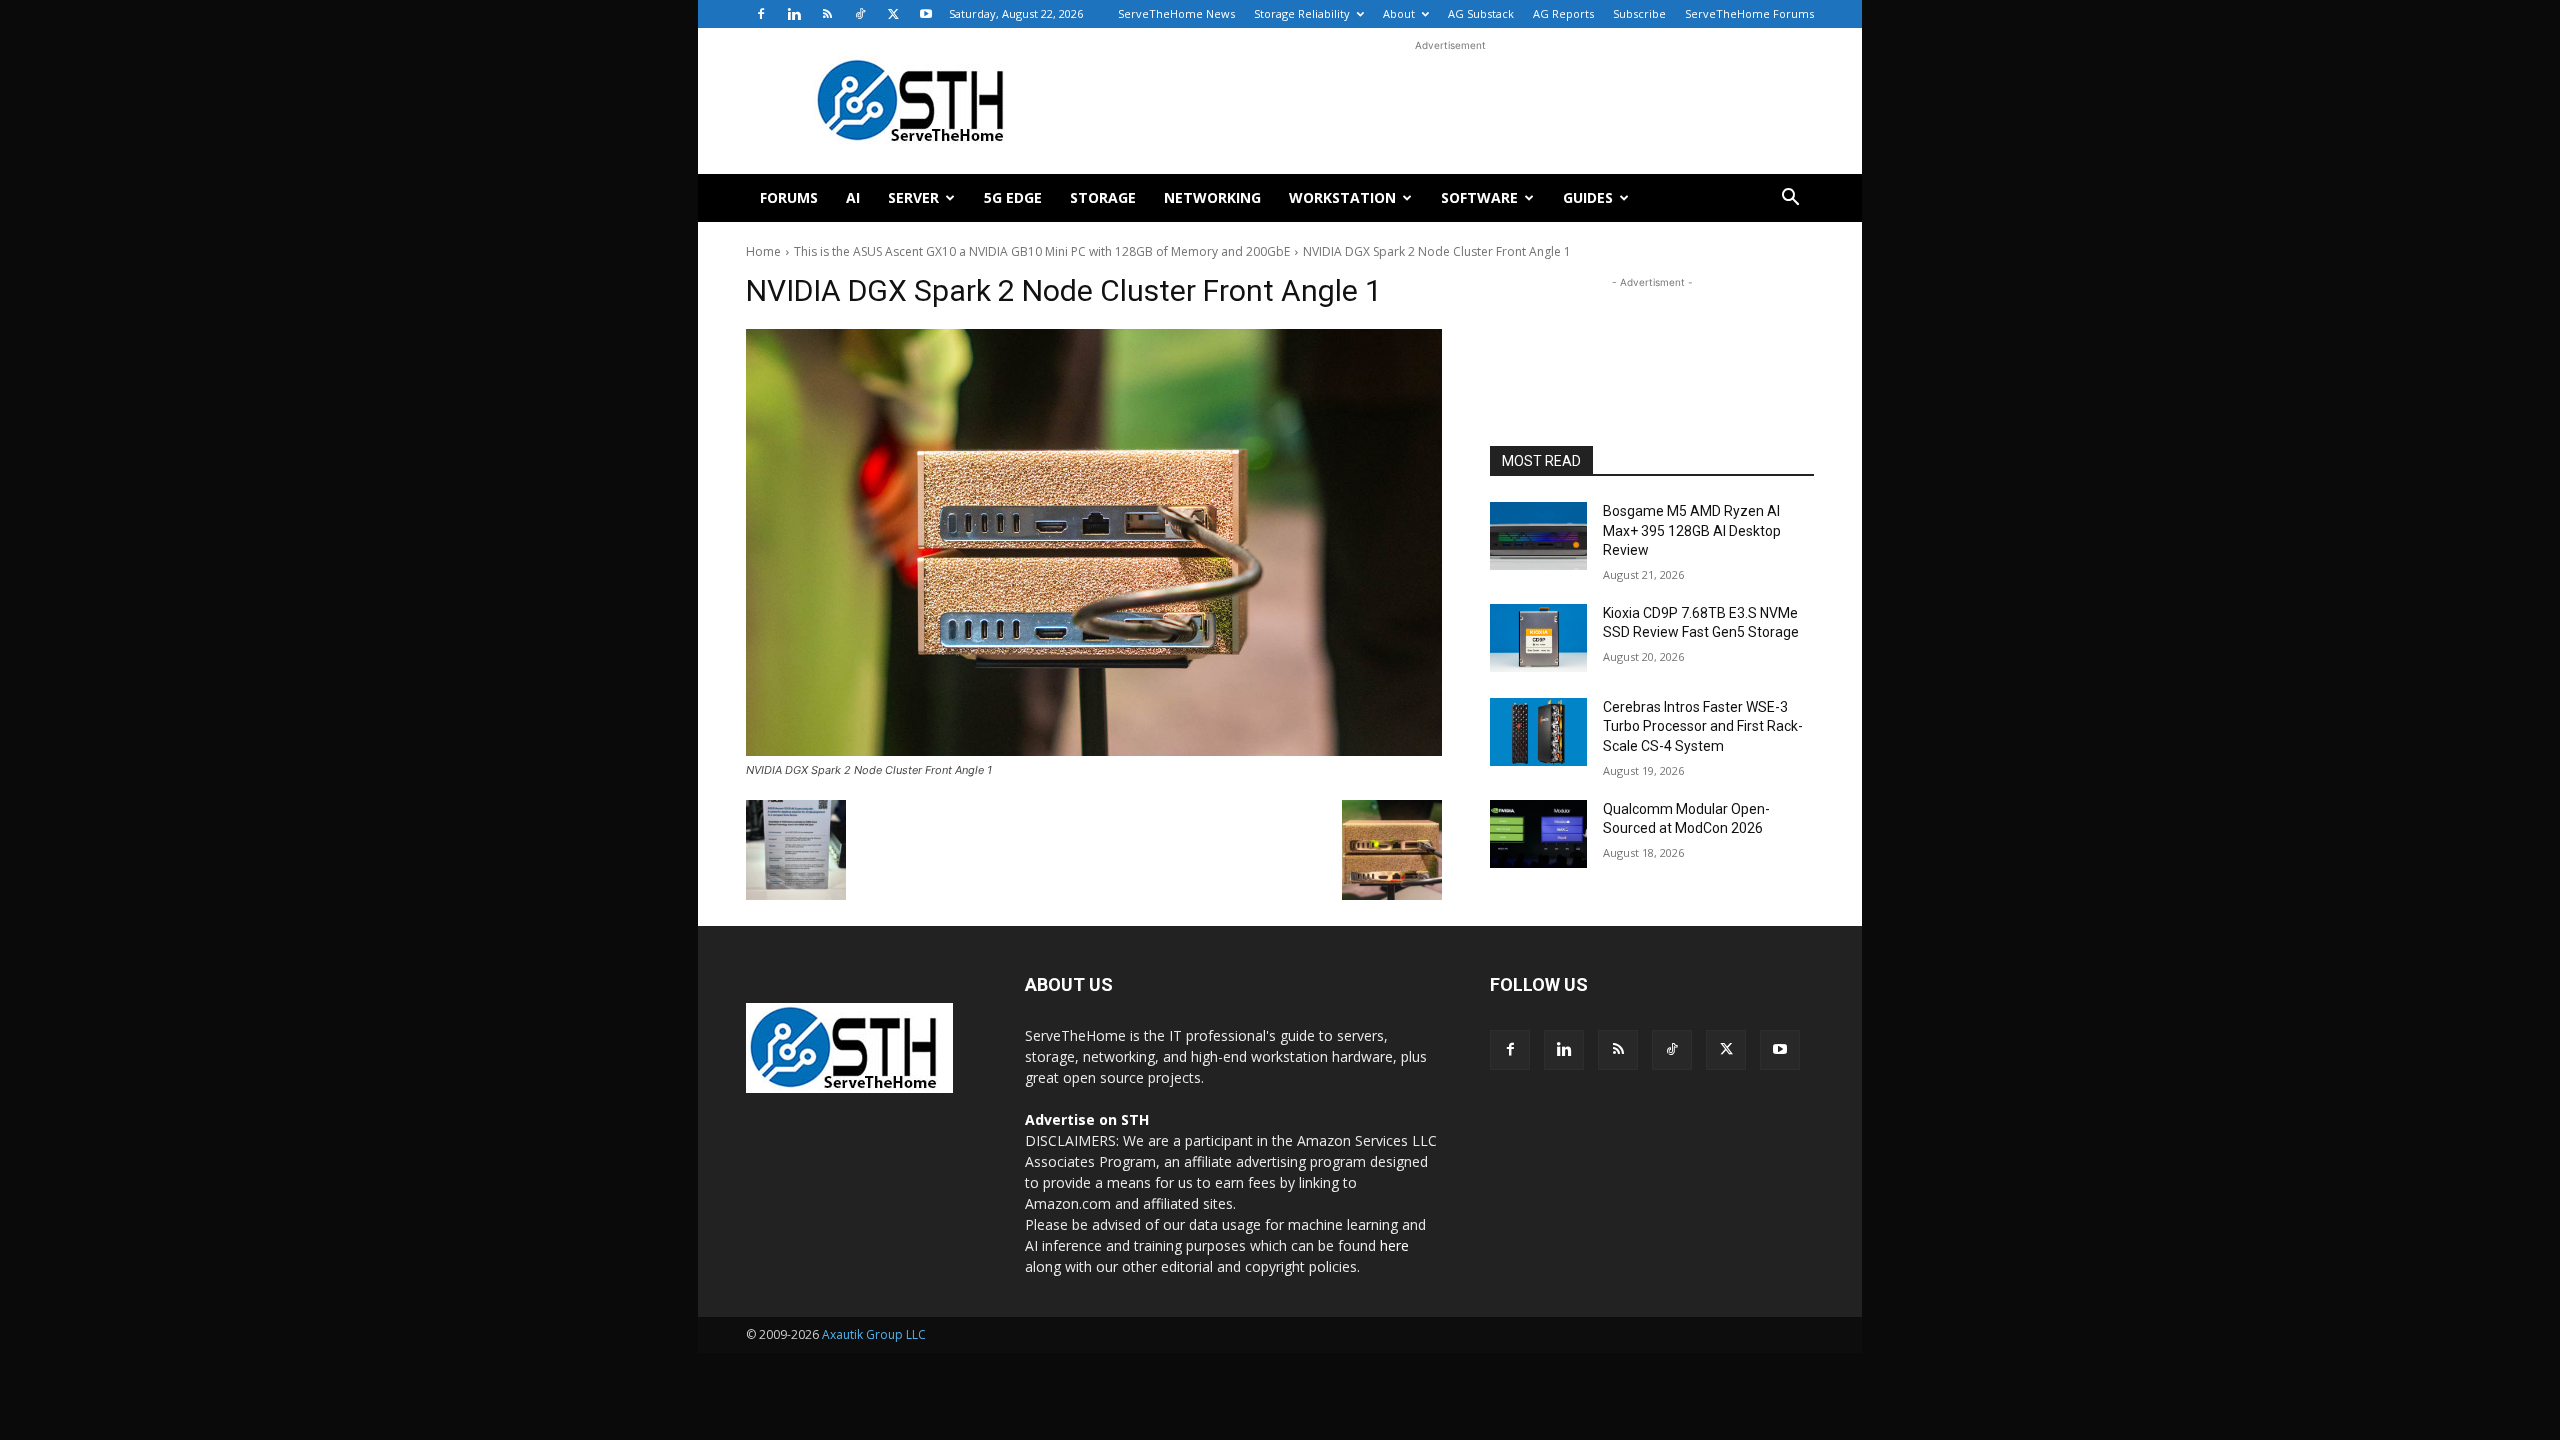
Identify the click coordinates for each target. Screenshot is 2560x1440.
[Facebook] (761, 14)
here (1394, 1245)
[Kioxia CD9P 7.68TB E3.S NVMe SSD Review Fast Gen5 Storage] (1538, 638)
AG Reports (1563, 13)
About (1399, 13)
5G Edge (1013, 197)
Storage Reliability (1302, 13)
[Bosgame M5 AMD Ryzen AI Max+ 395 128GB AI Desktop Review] (1538, 536)
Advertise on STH (1087, 1119)
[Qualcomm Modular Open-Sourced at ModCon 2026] (1538, 834)
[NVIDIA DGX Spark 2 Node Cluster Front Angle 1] (1094, 542)
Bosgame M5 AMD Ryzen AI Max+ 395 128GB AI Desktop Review (1692, 530)
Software (1479, 197)
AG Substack (1481, 13)
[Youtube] (926, 14)
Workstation (1342, 197)
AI (853, 197)
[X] (893, 14)
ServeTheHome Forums (1749, 13)
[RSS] (827, 14)
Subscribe (1639, 13)
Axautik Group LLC (874, 1334)
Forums (789, 197)
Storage (1103, 197)
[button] (1790, 199)
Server (913, 197)
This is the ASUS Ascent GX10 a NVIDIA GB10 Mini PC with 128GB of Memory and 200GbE (1042, 251)
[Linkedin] (794, 14)
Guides (1588, 197)
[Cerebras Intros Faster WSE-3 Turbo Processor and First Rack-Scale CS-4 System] (1538, 732)
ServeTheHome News (1176, 13)
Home (763, 251)
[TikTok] (860, 14)
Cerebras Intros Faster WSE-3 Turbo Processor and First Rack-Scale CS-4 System (1703, 726)
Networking (1212, 197)
